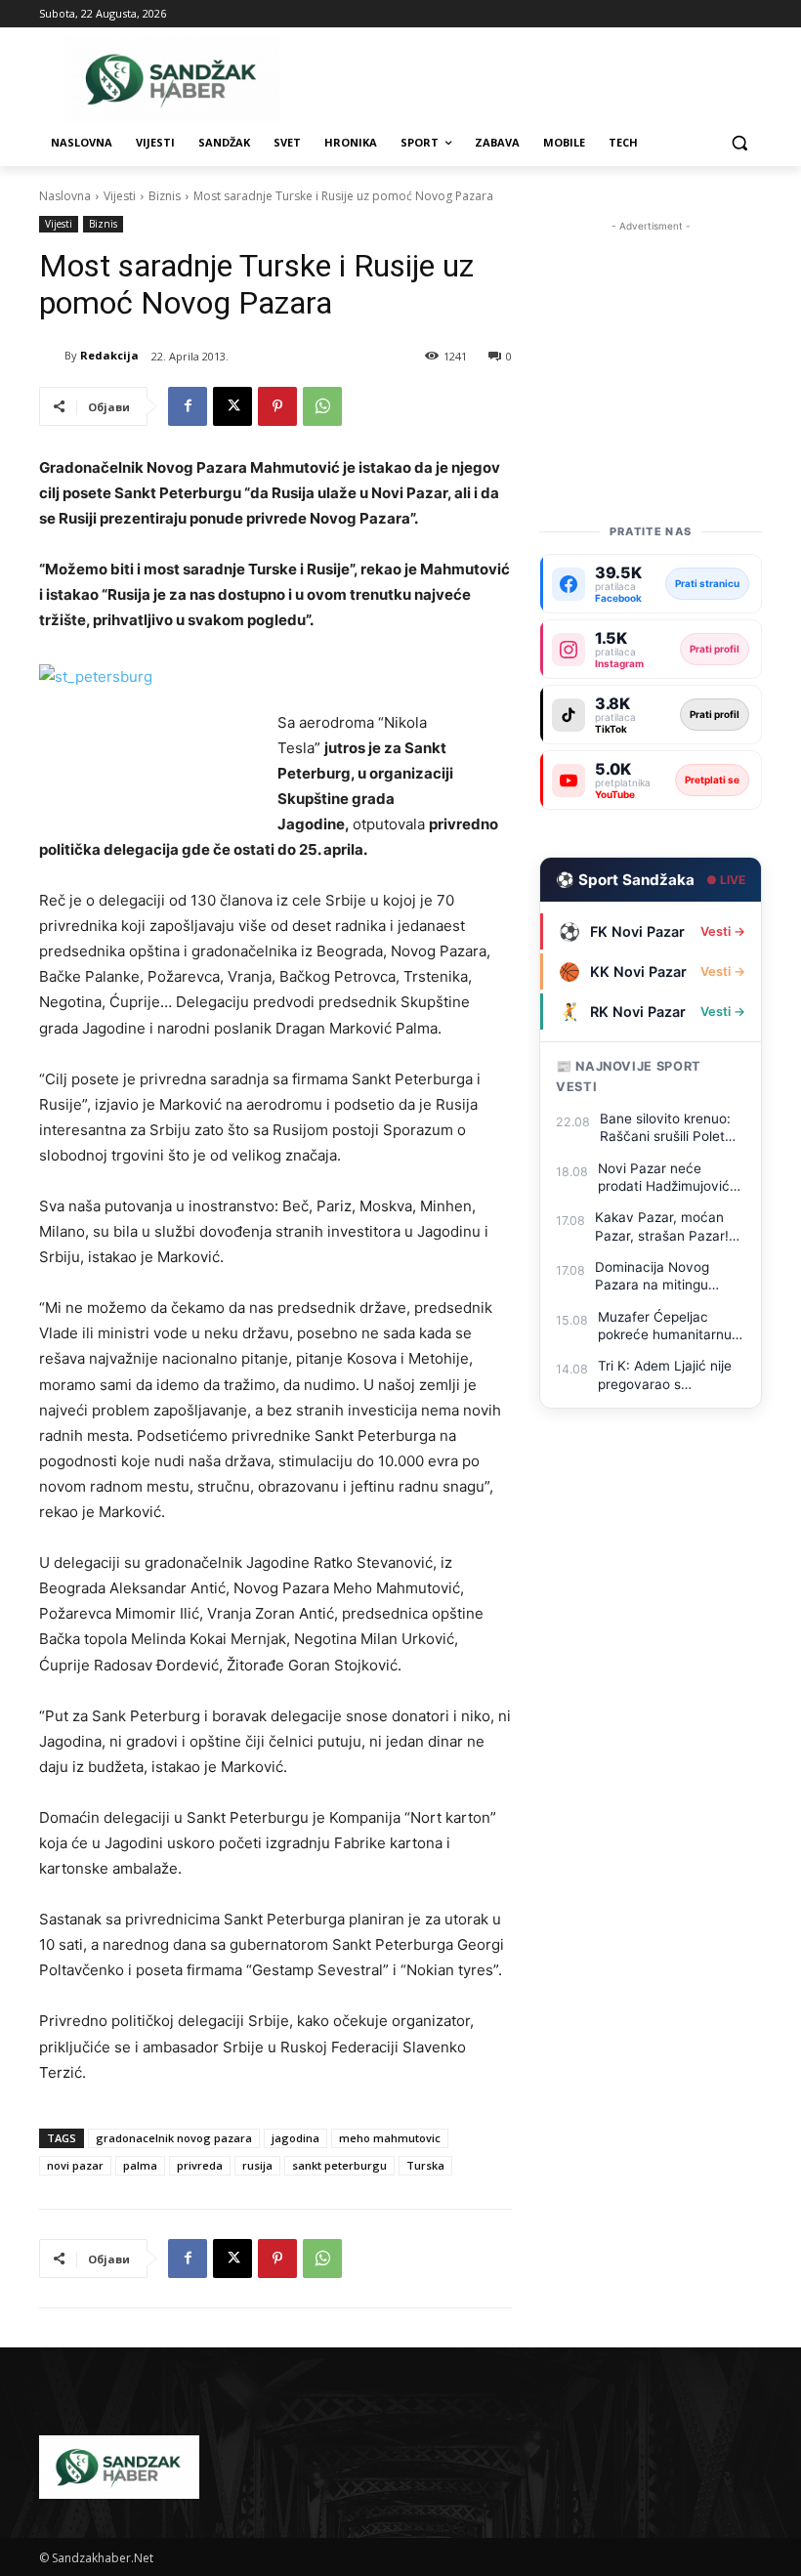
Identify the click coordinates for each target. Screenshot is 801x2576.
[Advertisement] (651, 334)
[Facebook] (188, 406)
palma (140, 2165)
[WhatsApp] (322, 406)
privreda (200, 2165)
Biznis (165, 196)
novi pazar (75, 2165)
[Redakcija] (52, 356)
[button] (739, 143)
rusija (257, 2165)
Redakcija (109, 355)
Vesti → (723, 931)
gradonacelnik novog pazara (174, 2138)
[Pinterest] (277, 406)
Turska (425, 2165)
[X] (232, 406)
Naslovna (65, 196)
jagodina (295, 2138)
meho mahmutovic (390, 2138)
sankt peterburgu (339, 2165)
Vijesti (120, 196)
